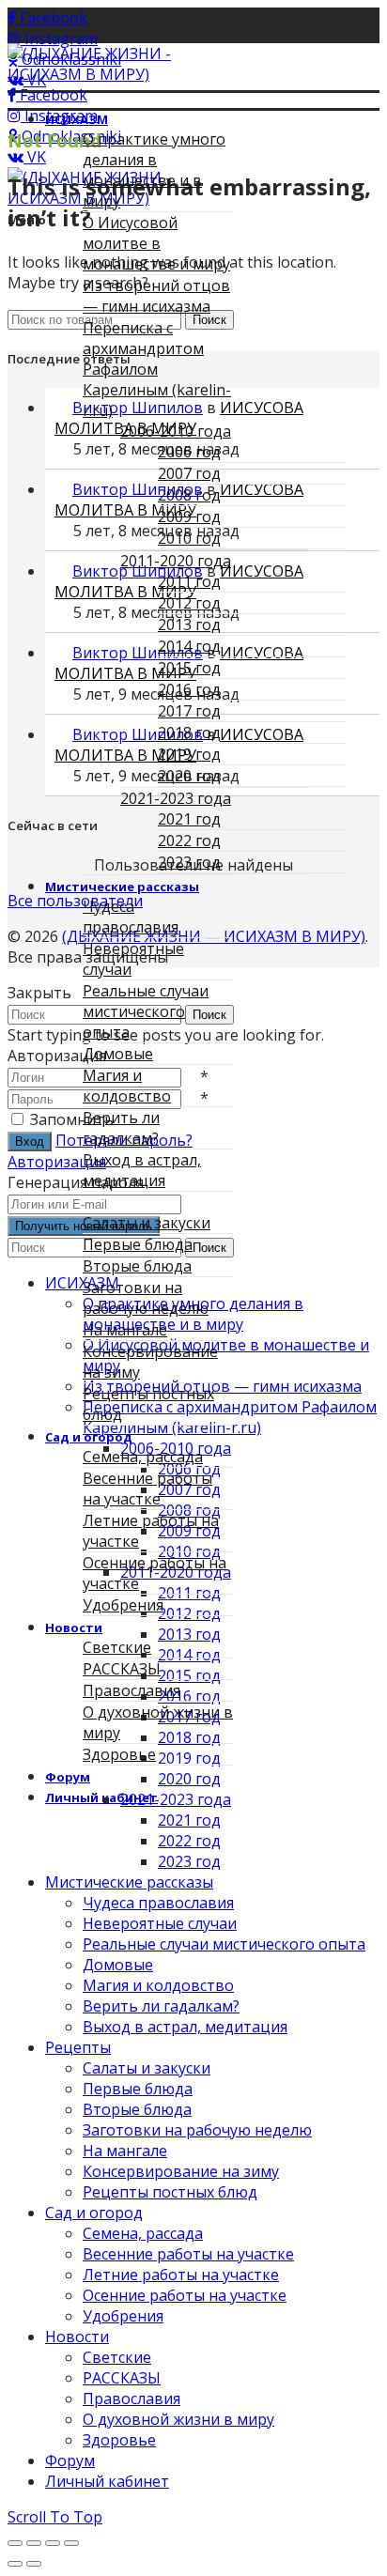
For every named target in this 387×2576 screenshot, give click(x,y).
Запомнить (72, 1119)
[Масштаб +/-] (71, 2543)
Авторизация (57, 1162)
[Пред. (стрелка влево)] (15, 2564)
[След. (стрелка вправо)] (34, 2564)
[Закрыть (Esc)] (15, 2543)
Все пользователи (75, 901)
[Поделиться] (34, 2543)
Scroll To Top (55, 2517)
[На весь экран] (53, 2543)
